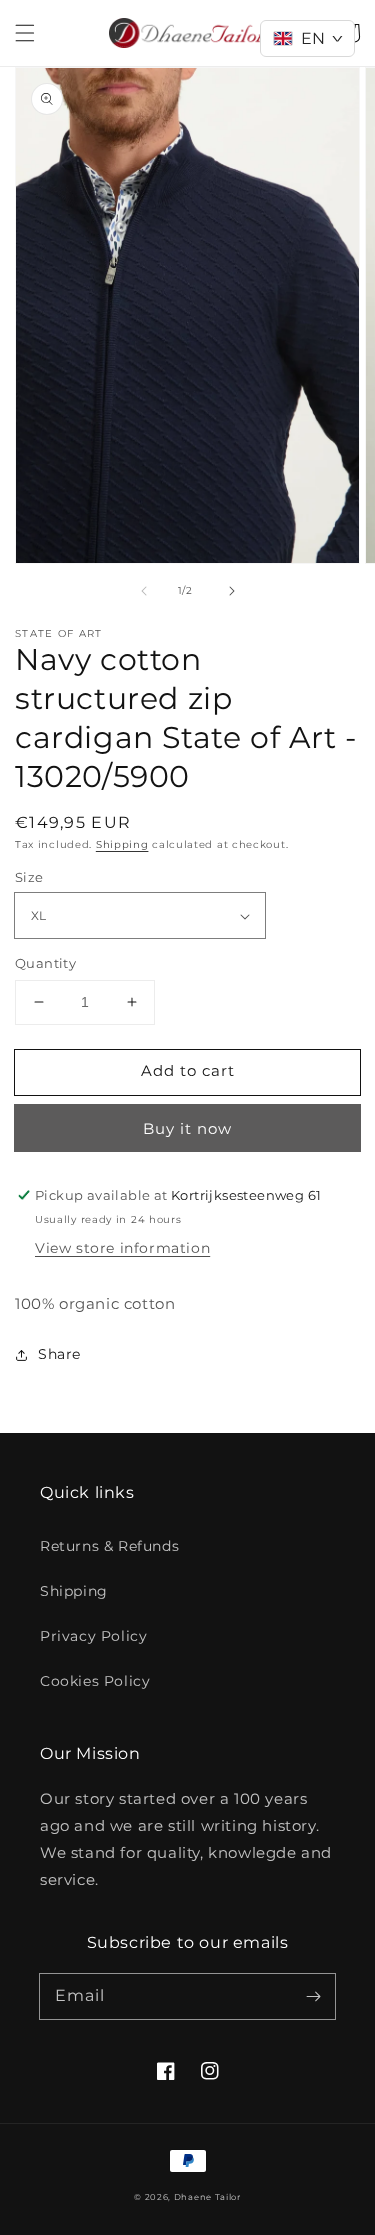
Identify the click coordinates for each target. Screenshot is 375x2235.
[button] (25, 33)
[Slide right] (232, 591)
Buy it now (187, 1128)
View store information (122, 1248)
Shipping (122, 844)
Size (29, 877)
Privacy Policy (93, 1636)
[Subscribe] (313, 1996)
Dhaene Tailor (207, 2197)
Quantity (45, 963)
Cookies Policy (95, 1681)
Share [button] (59, 1354)
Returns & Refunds (109, 1546)
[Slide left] (144, 591)
